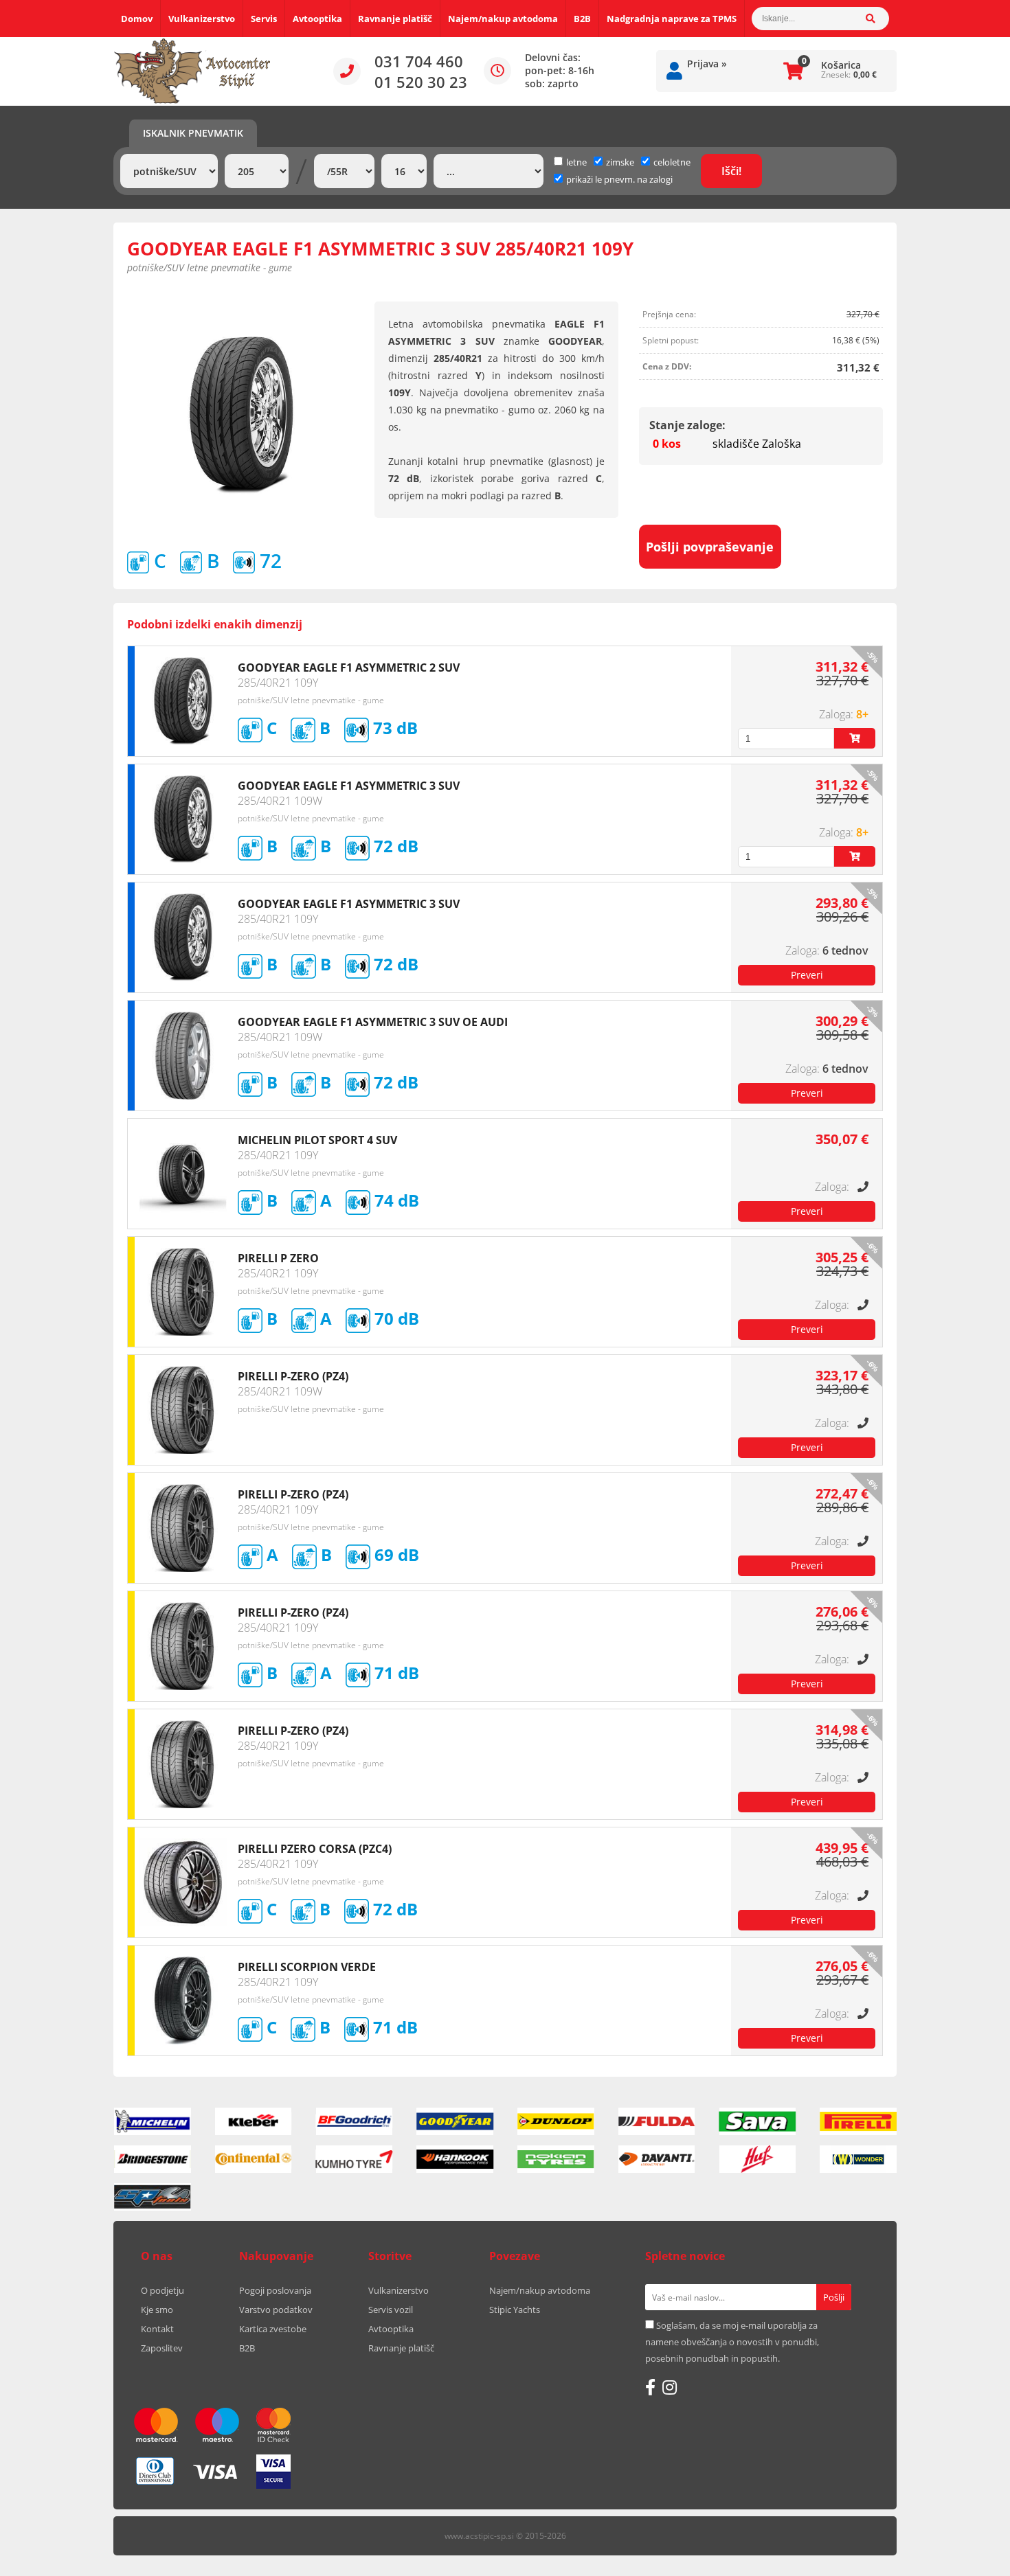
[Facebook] (650, 2387)
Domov (137, 19)
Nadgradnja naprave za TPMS (672, 19)
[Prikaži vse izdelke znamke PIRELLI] (858, 2121)
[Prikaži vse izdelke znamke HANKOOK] (455, 2159)
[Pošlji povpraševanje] (807, 975)
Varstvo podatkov (276, 2310)
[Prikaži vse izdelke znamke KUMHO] (355, 2159)
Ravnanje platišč (395, 19)
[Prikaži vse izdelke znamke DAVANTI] (657, 2159)
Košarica (841, 65)
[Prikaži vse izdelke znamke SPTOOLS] (153, 2197)
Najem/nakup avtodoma (503, 19)
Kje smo (157, 2310)
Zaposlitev (162, 2348)
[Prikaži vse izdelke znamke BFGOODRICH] (355, 2121)
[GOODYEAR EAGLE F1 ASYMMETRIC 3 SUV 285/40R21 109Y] (241, 415)
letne (576, 162)
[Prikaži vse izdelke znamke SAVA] (758, 2121)
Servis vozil (391, 2310)
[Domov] (192, 71)
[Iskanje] (877, 19)
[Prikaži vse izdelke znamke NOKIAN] (556, 2159)
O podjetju (162, 2290)
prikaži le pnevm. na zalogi (619, 179)
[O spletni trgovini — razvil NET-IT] (858, 2537)
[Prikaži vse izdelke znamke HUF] (758, 2159)
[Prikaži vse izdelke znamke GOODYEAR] (455, 2121)
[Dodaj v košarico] (855, 738)
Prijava (707, 64)
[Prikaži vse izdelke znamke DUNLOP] (556, 2121)
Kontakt (157, 2329)
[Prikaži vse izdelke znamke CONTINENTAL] (254, 2159)
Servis (264, 19)
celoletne (672, 162)
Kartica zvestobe (273, 2329)
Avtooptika (317, 19)
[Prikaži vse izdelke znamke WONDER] (858, 2159)
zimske (620, 162)
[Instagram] (670, 2387)
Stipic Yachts (515, 2310)
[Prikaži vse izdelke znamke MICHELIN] (153, 2121)
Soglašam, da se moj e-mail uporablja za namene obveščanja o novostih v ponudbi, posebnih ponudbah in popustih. (732, 2342)
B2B (582, 19)
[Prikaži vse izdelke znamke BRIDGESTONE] (153, 2159)
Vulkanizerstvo (202, 19)
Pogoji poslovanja (275, 2290)
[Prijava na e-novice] (834, 2297)
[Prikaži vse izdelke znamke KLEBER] (254, 2121)
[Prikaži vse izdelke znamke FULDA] (657, 2121)
